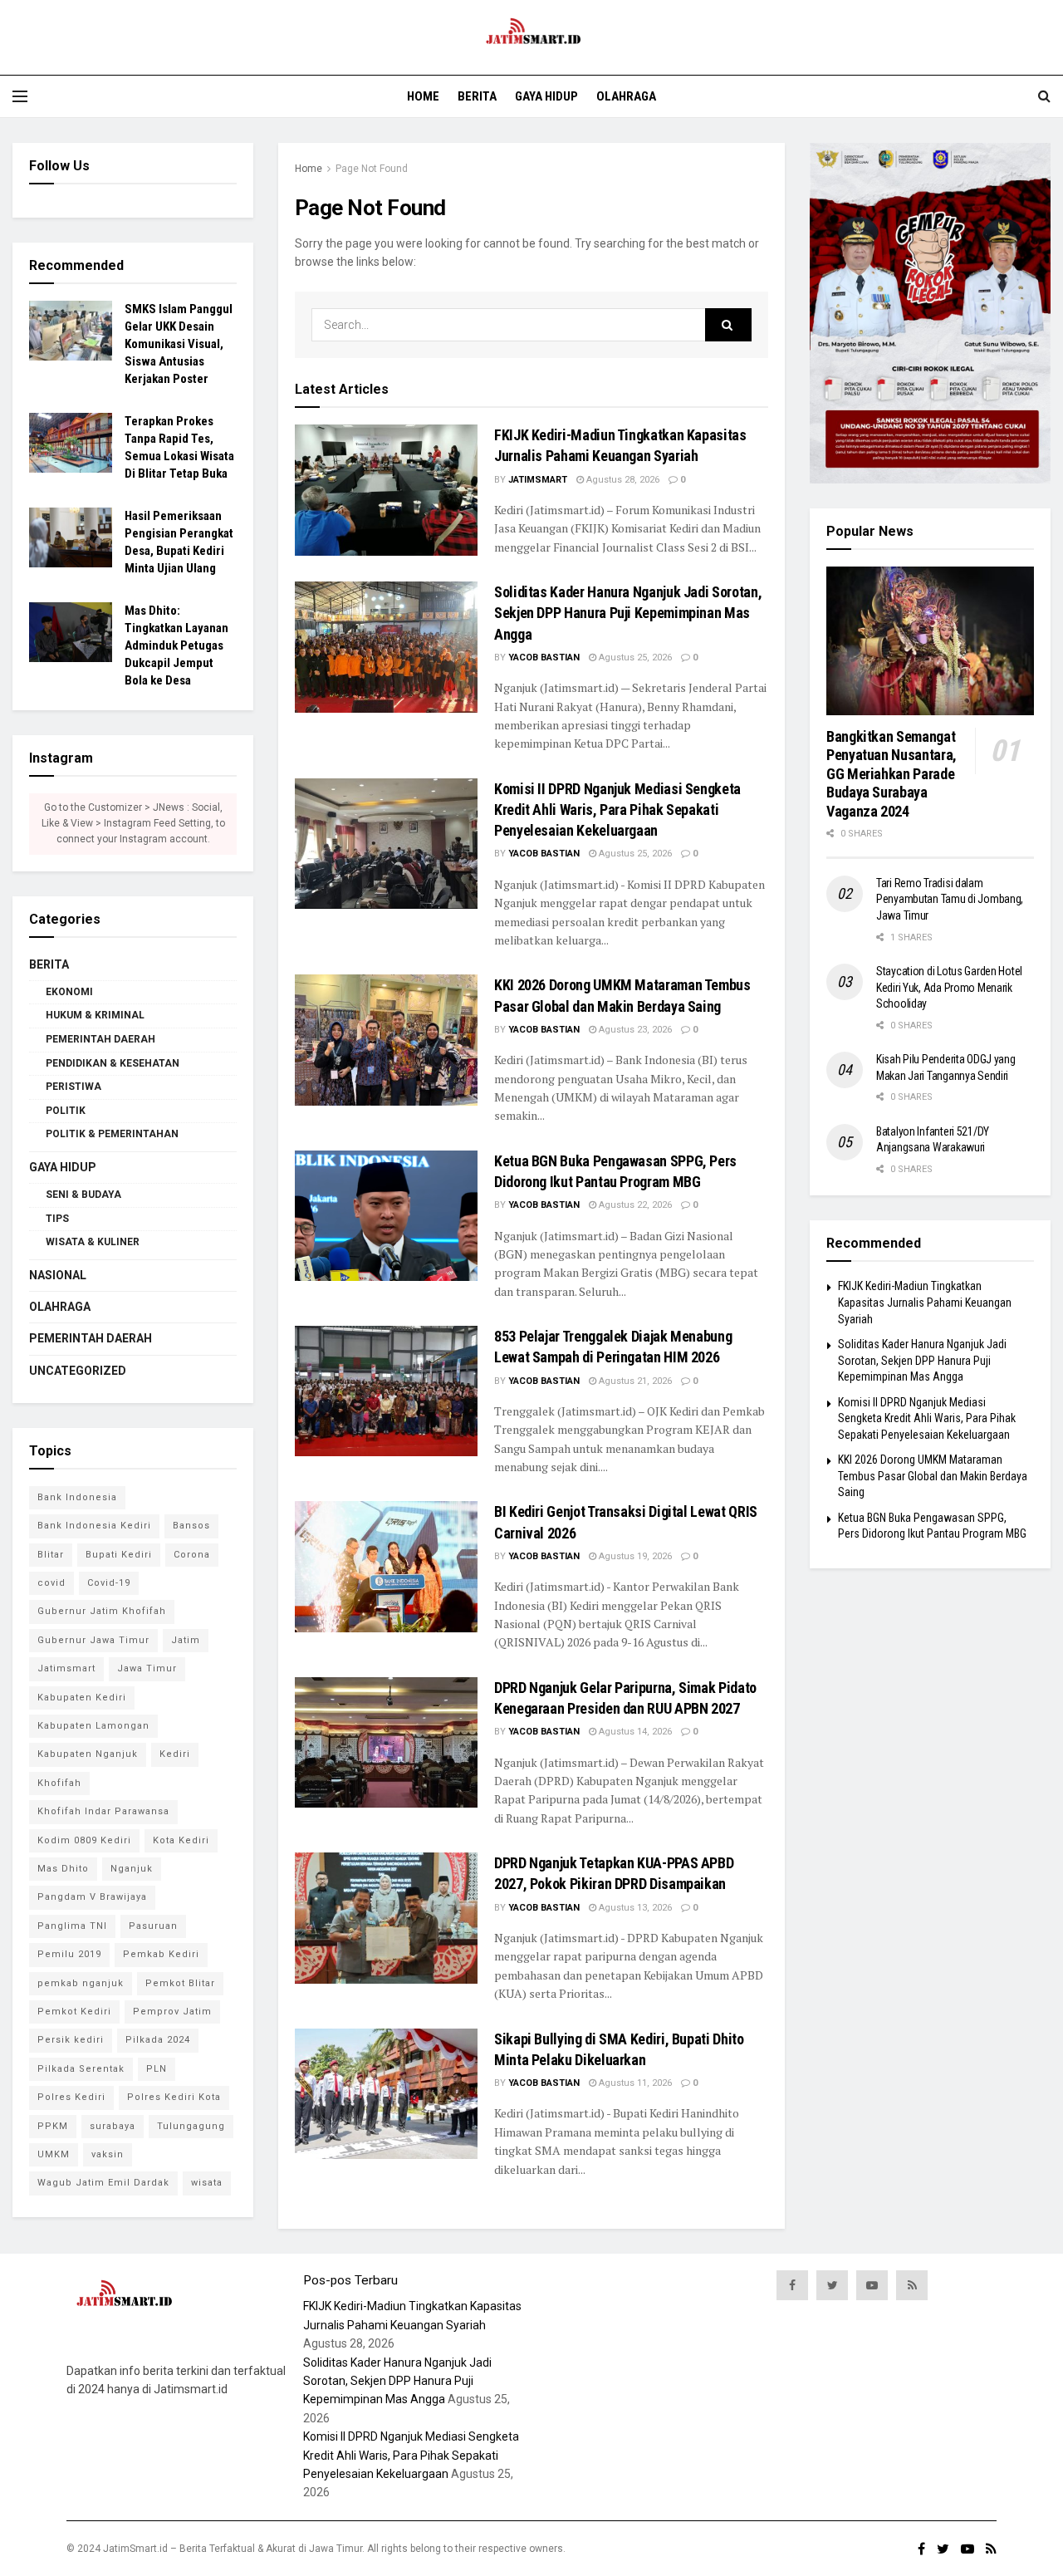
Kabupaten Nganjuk (88, 1754)
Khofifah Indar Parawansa (103, 1811)
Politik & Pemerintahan (112, 1134)
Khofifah (59, 1783)
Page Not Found (372, 169)
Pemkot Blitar (180, 1983)
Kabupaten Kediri (82, 1698)
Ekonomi (69, 992)
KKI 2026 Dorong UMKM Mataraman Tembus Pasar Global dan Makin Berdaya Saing (933, 1476)
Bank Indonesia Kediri (94, 1526)
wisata (207, 2183)
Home (423, 96)
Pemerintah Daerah (100, 1039)
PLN (157, 2069)
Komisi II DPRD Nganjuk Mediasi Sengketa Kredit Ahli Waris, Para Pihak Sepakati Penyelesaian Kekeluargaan (617, 810)
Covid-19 (109, 1583)
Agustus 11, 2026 (634, 2083)
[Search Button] (728, 325)
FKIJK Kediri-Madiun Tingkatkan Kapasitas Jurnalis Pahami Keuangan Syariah (925, 1302)
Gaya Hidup (546, 96)
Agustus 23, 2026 (634, 1030)
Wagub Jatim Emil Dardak (103, 2183)
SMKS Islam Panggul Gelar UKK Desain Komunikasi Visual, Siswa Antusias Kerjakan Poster (179, 344)
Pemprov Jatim (172, 2012)
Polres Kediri (71, 2097)
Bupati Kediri (119, 1555)
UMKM (54, 2154)
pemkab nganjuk (81, 1983)
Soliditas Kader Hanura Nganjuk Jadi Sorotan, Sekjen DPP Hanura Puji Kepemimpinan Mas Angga (628, 613)
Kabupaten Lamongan (93, 1726)
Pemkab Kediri (161, 1954)
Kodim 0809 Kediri (84, 1840)
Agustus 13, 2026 (634, 1908)
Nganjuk (132, 1869)
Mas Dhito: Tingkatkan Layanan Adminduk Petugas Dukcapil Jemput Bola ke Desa (176, 645)
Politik (66, 1111)
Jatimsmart (538, 480)
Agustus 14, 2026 (634, 1732)
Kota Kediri (181, 1840)
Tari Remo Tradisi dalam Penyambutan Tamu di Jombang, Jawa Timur (950, 899)
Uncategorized (78, 1371)
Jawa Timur (147, 1668)
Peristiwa (73, 1087)
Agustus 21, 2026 (634, 1381)
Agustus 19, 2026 (634, 1556)
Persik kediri (71, 2040)
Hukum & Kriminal (95, 1015)
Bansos (191, 1526)
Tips (57, 1219)
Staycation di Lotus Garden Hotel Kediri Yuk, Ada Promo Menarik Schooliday (949, 987)
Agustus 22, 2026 (634, 1205)
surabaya (113, 2126)
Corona (192, 1555)
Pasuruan (153, 1926)
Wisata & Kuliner (93, 1242)
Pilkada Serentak (81, 2069)
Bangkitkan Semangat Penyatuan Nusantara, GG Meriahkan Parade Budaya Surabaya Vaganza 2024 (892, 774)
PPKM (53, 2126)
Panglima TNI (72, 1926)
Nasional (58, 1275)
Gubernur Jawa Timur (93, 1640)
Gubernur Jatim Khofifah (102, 1611)
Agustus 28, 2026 (622, 480)
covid (51, 1583)
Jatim (186, 1640)
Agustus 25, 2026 (634, 657)
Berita (477, 96)
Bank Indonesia (77, 1497)
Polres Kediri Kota (174, 2097)
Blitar (51, 1555)
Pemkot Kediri (74, 2012)
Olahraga (626, 96)
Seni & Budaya (83, 1195)
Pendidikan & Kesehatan (113, 1063)
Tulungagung (191, 2126)
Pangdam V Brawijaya (92, 1897)
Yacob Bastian (544, 657)
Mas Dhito (63, 1869)
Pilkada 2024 (158, 2040)
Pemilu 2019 (69, 1954)
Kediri (175, 1754)
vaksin (108, 2154)
